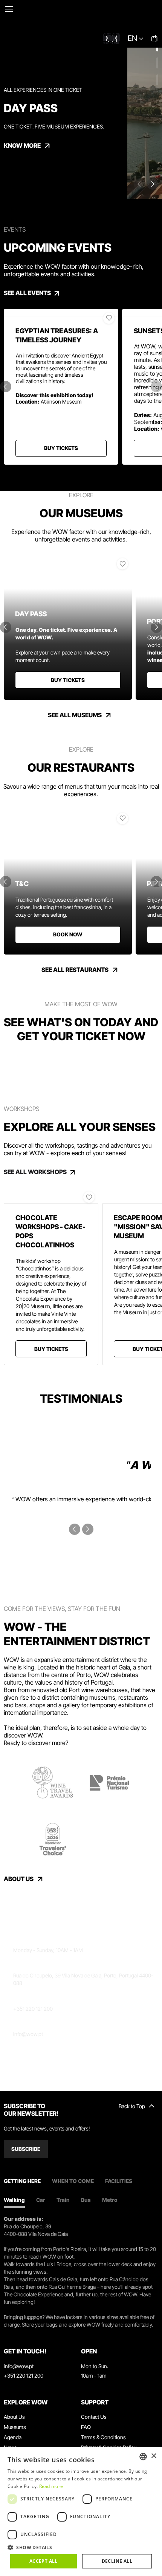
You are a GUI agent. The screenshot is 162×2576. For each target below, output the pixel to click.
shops (38, 1705)
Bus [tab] (86, 2200)
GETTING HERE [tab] (22, 2181)
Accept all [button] (44, 2561)
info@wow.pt (28, 2034)
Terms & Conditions (103, 2437)
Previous (6, 387)
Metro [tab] (110, 2200)
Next (153, 184)
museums (102, 1697)
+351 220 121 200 (33, 2009)
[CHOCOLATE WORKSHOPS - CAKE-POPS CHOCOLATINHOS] (51, 1196)
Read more (51, 2486)
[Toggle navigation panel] (9, 9)
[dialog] (81, 2512)
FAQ (86, 2427)
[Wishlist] (109, 318)
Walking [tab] (14, 2200)
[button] (81, 2547)
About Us (14, 2417)
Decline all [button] (117, 2561)
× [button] (154, 2456)
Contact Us (94, 2417)
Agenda (13, 2437)
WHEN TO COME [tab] (73, 2181)
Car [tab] (41, 2200)
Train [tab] (63, 2200)
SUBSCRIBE (26, 2149)
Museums (15, 2427)
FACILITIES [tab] (119, 2181)
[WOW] (81, 24)
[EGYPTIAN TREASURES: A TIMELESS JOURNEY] (61, 313)
